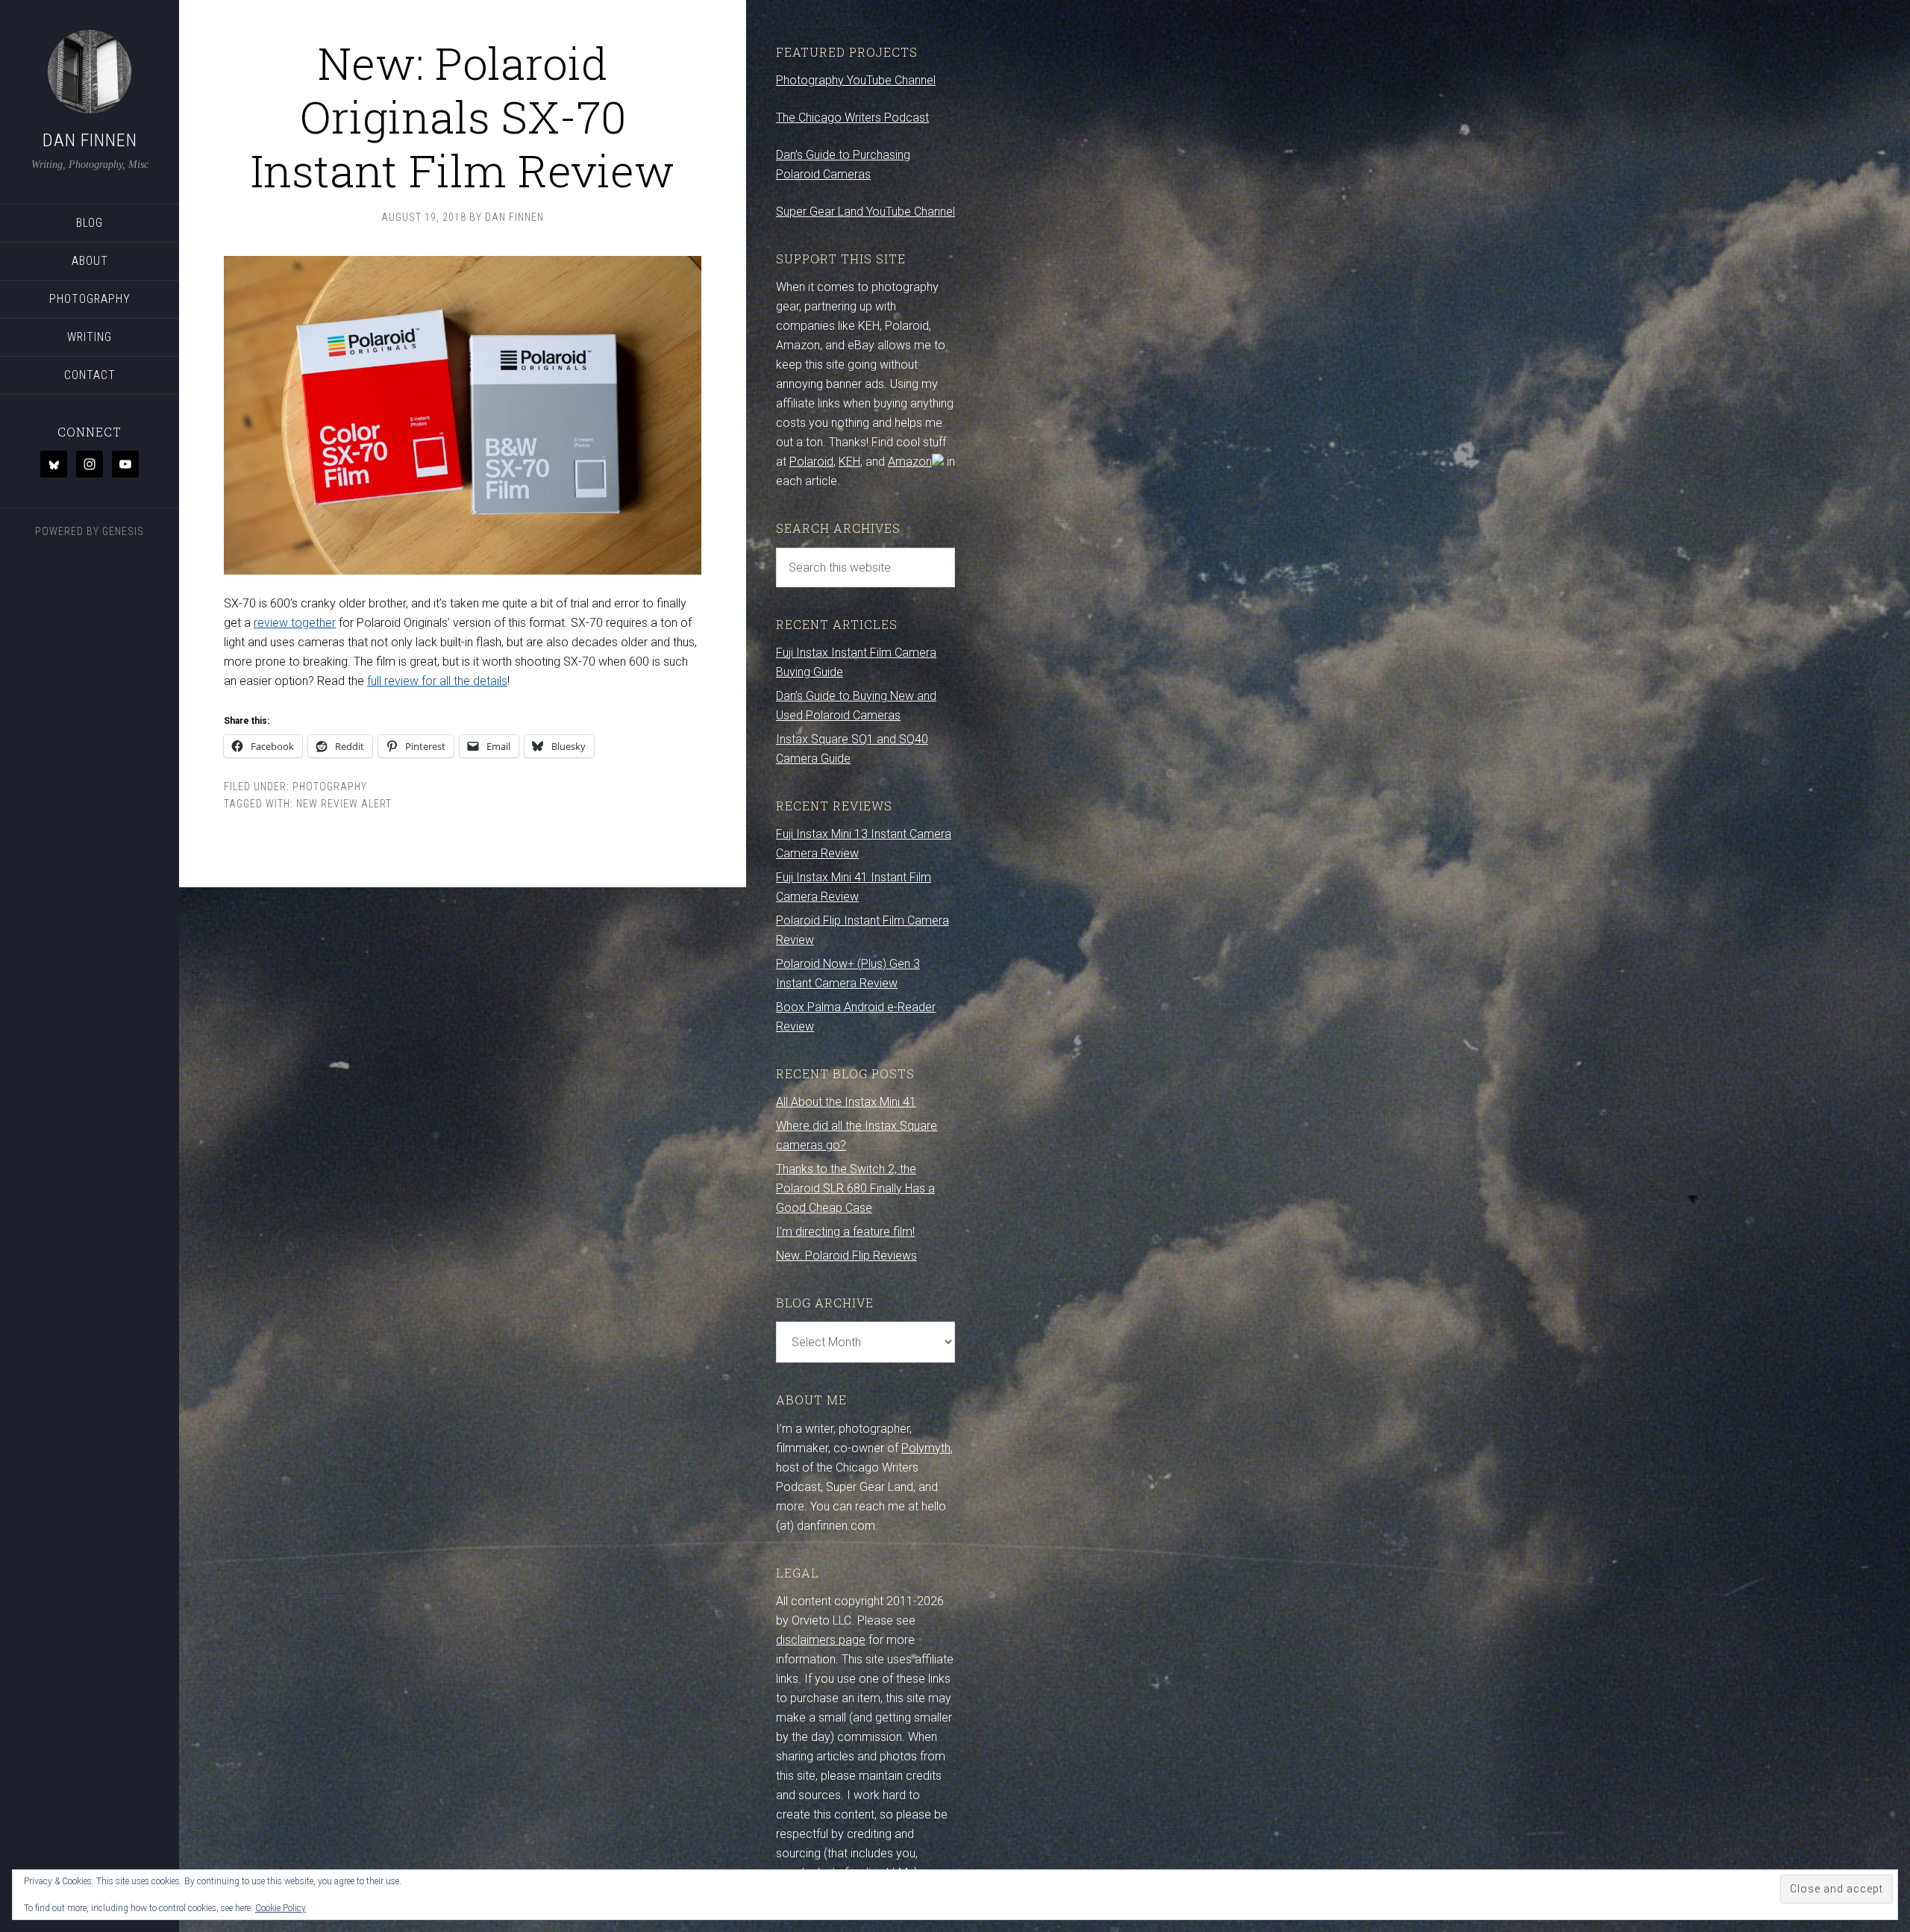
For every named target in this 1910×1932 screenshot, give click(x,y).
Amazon (910, 462)
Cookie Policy (281, 1908)
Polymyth (926, 1448)
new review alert (344, 804)
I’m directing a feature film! (845, 1232)
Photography (330, 787)
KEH (849, 462)
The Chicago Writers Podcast (852, 118)
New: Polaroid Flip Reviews (846, 1256)
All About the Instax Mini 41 (846, 1102)
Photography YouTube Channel (856, 80)
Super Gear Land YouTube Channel (865, 212)
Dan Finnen (90, 140)
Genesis (123, 531)
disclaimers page (821, 1640)
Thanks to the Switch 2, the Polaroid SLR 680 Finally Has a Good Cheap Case (855, 1188)
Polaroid (811, 462)
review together (295, 623)
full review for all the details (437, 681)
